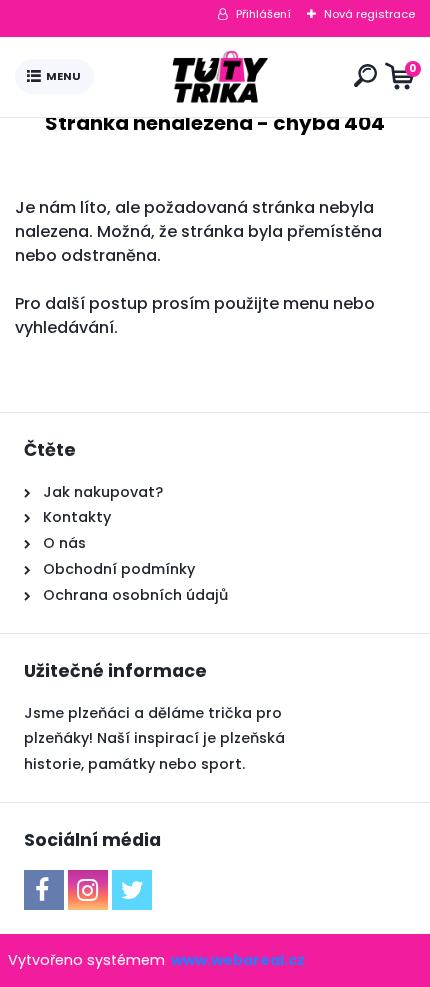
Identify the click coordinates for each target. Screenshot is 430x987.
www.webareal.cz (238, 960)
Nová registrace (369, 14)
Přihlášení (263, 14)
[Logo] (220, 77)
